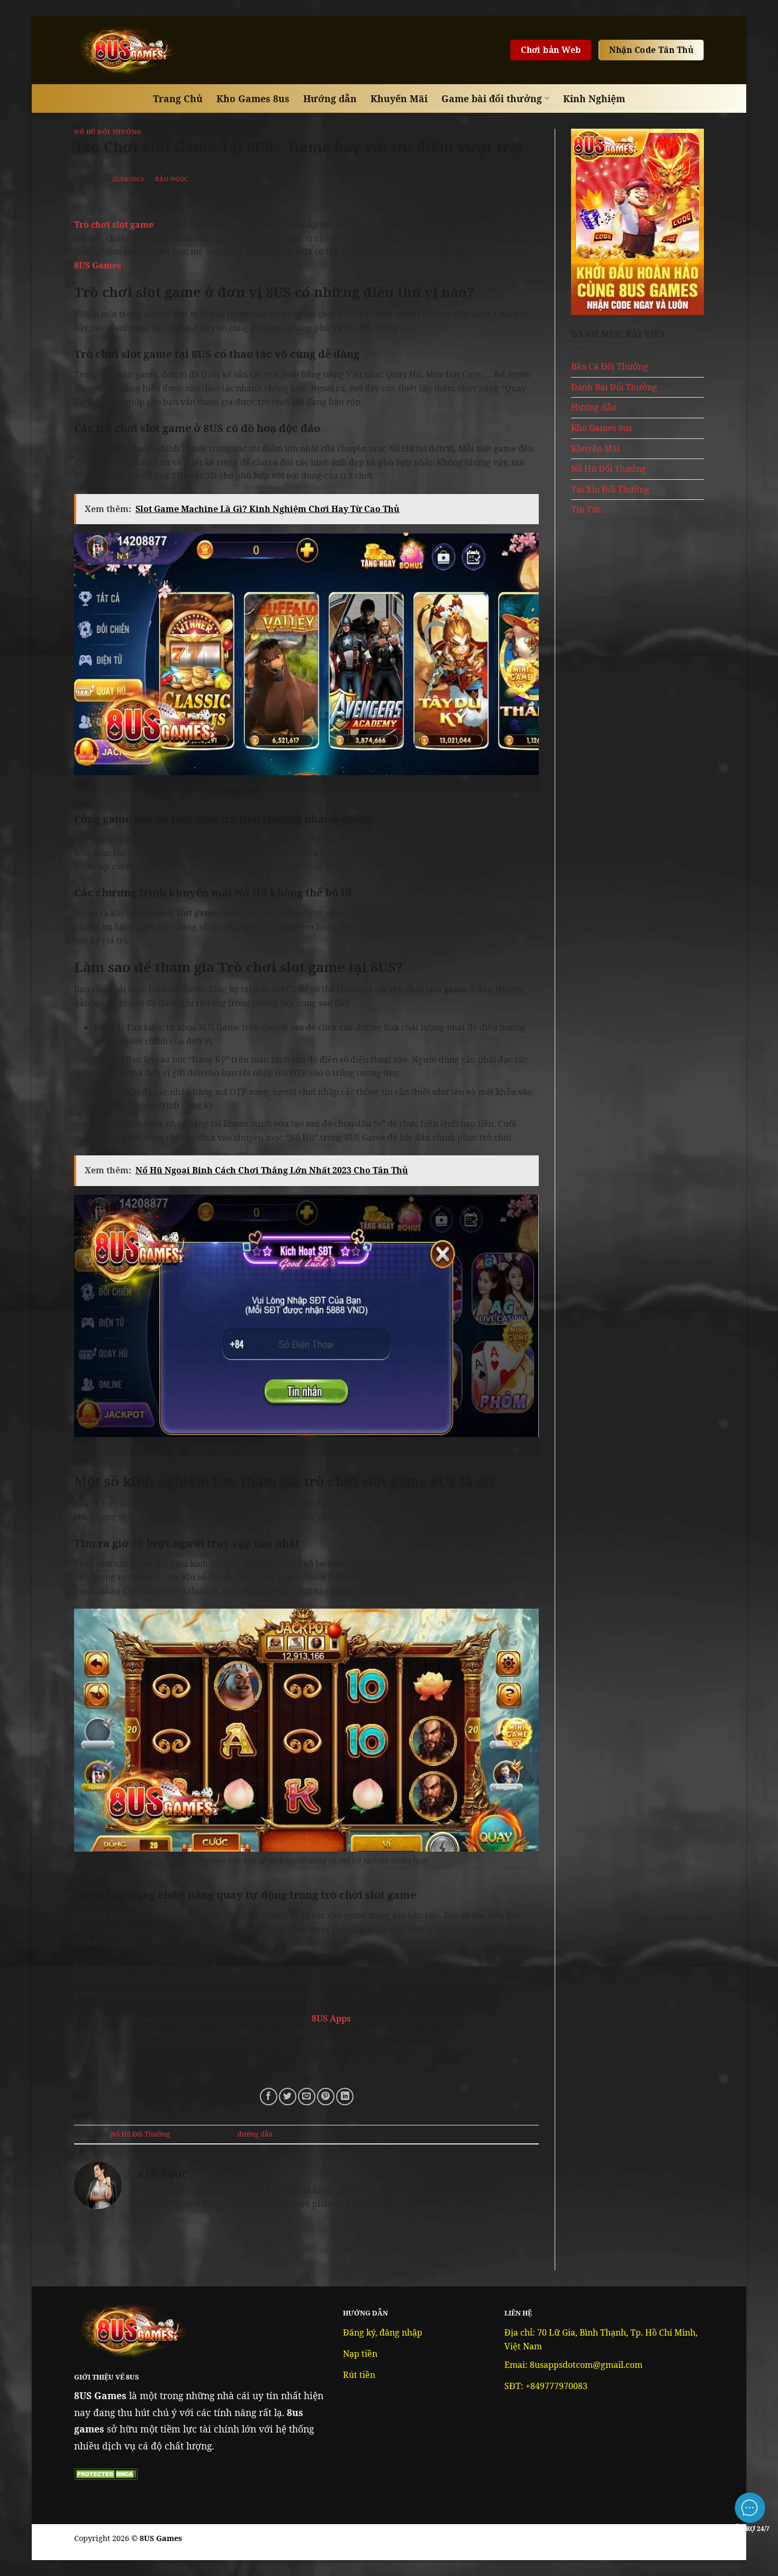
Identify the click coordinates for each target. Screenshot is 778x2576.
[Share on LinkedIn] (345, 2097)
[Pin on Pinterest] (326, 2097)
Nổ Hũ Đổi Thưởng (108, 132)
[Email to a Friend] (307, 2097)
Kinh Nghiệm (594, 98)
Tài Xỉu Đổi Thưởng (610, 489)
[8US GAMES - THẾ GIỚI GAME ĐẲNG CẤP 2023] (127, 50)
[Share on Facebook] (269, 2097)
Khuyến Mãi (399, 98)
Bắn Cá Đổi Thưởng (610, 366)
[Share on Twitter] (288, 2097)
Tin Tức (586, 509)
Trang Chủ (178, 98)
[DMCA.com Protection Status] (106, 2473)
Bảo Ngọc (171, 179)
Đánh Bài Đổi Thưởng (614, 387)
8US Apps (331, 2018)
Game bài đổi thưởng (492, 98)
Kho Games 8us (253, 98)
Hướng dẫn (330, 98)
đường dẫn (255, 2134)
